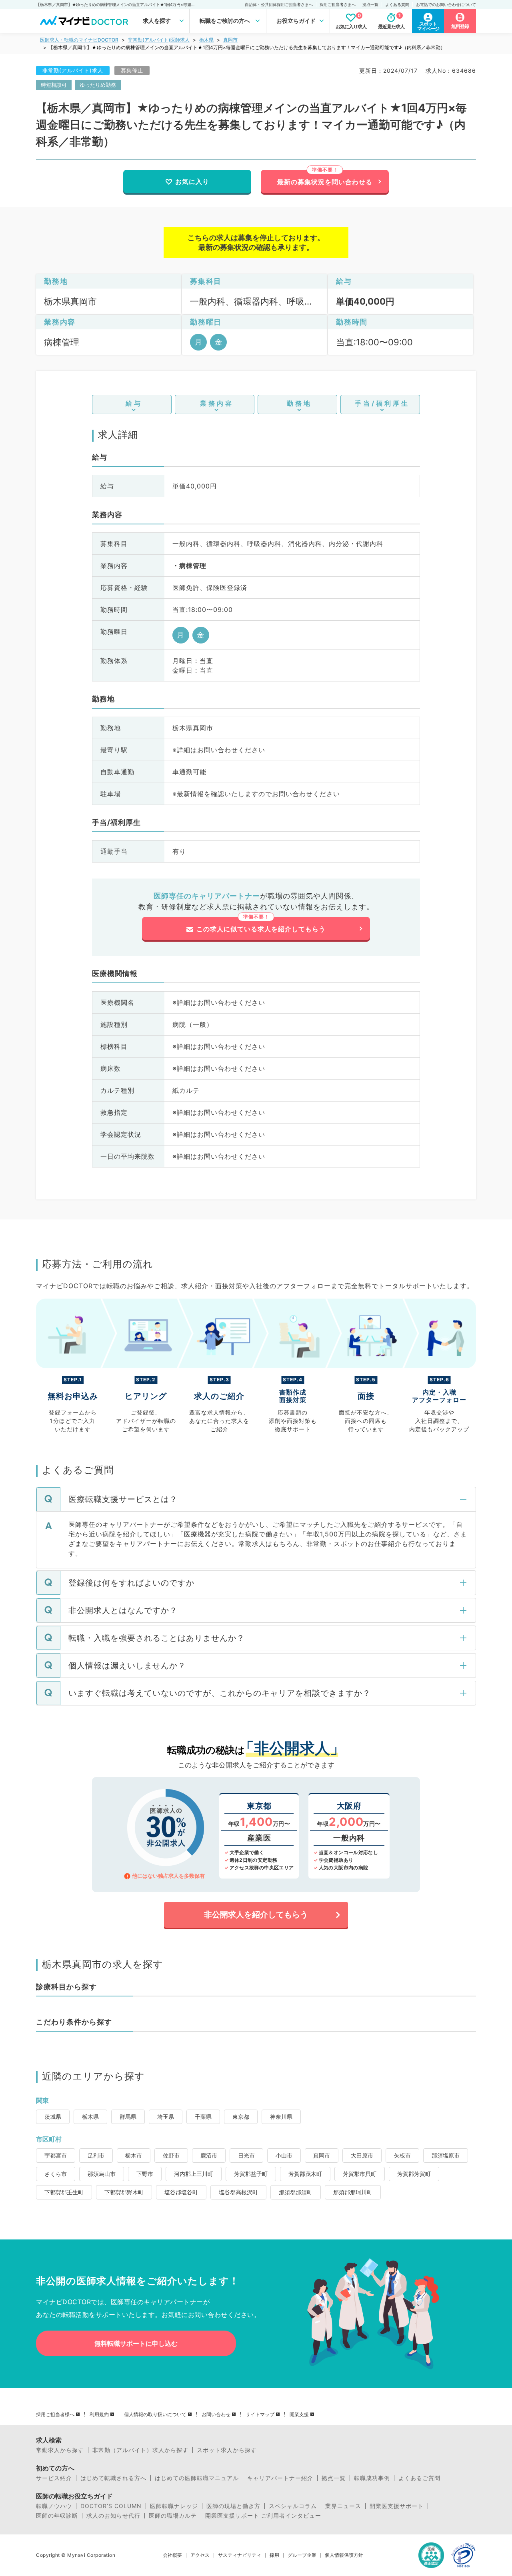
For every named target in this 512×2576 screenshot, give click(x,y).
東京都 (241, 2117)
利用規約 (99, 2415)
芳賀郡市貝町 (360, 2174)
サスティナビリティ (240, 2555)
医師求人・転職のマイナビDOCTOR (79, 40)
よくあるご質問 (419, 2478)
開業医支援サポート (397, 2506)
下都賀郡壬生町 (64, 2192)
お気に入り (192, 181)
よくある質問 (397, 4)
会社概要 (172, 2555)
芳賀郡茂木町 (305, 2174)
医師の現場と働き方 (233, 2506)
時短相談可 (54, 85)
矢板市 (402, 2155)
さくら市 (56, 2174)
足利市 (96, 2155)
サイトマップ (260, 2415)
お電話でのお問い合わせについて (446, 4)
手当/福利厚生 (382, 403)
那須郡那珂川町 (353, 2192)
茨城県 (53, 2117)
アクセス (200, 2555)
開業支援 (299, 2415)
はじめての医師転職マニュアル (197, 2478)
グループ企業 (302, 2555)
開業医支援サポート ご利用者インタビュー (263, 2516)
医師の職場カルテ (173, 2516)
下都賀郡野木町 (124, 2192)
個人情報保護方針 (344, 2555)
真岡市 (230, 40)
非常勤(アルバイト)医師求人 (159, 40)
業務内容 (217, 403)
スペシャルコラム (293, 2506)
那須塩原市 (446, 2155)
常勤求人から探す (60, 2450)
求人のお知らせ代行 (113, 2516)
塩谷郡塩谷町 (181, 2192)
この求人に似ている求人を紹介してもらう (261, 929)
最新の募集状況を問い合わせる (325, 182)
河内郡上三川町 (194, 2174)
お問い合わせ (216, 2415)
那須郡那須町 (296, 2192)
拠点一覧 (370, 4)
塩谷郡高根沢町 (238, 2192)
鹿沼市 (209, 2155)
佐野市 (171, 2155)
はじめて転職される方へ (113, 2478)
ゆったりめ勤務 (98, 85)
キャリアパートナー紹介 (280, 2478)
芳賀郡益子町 (251, 2174)
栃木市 (134, 2155)
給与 (134, 403)
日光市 (246, 2155)
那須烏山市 (102, 2174)
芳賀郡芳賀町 (414, 2174)
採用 (274, 2555)
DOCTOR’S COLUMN (111, 2506)
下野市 (145, 2174)
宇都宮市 (56, 2155)
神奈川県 (281, 2117)
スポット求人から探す (227, 2450)
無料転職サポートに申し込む (136, 2343)
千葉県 (203, 2117)
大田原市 (362, 2155)
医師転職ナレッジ (174, 2506)
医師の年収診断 (57, 2516)
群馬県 (128, 2117)
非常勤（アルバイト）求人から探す (140, 2450)
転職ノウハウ (54, 2506)
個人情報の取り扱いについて (155, 2415)
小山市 (284, 2155)
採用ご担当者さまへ (338, 4)
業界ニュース (343, 2506)
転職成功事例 (372, 2478)
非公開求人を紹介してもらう (256, 1915)
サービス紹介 (54, 2478)
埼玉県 (166, 2117)
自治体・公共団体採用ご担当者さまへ (279, 4)
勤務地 (299, 403)
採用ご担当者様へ (55, 2415)
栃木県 (206, 40)
